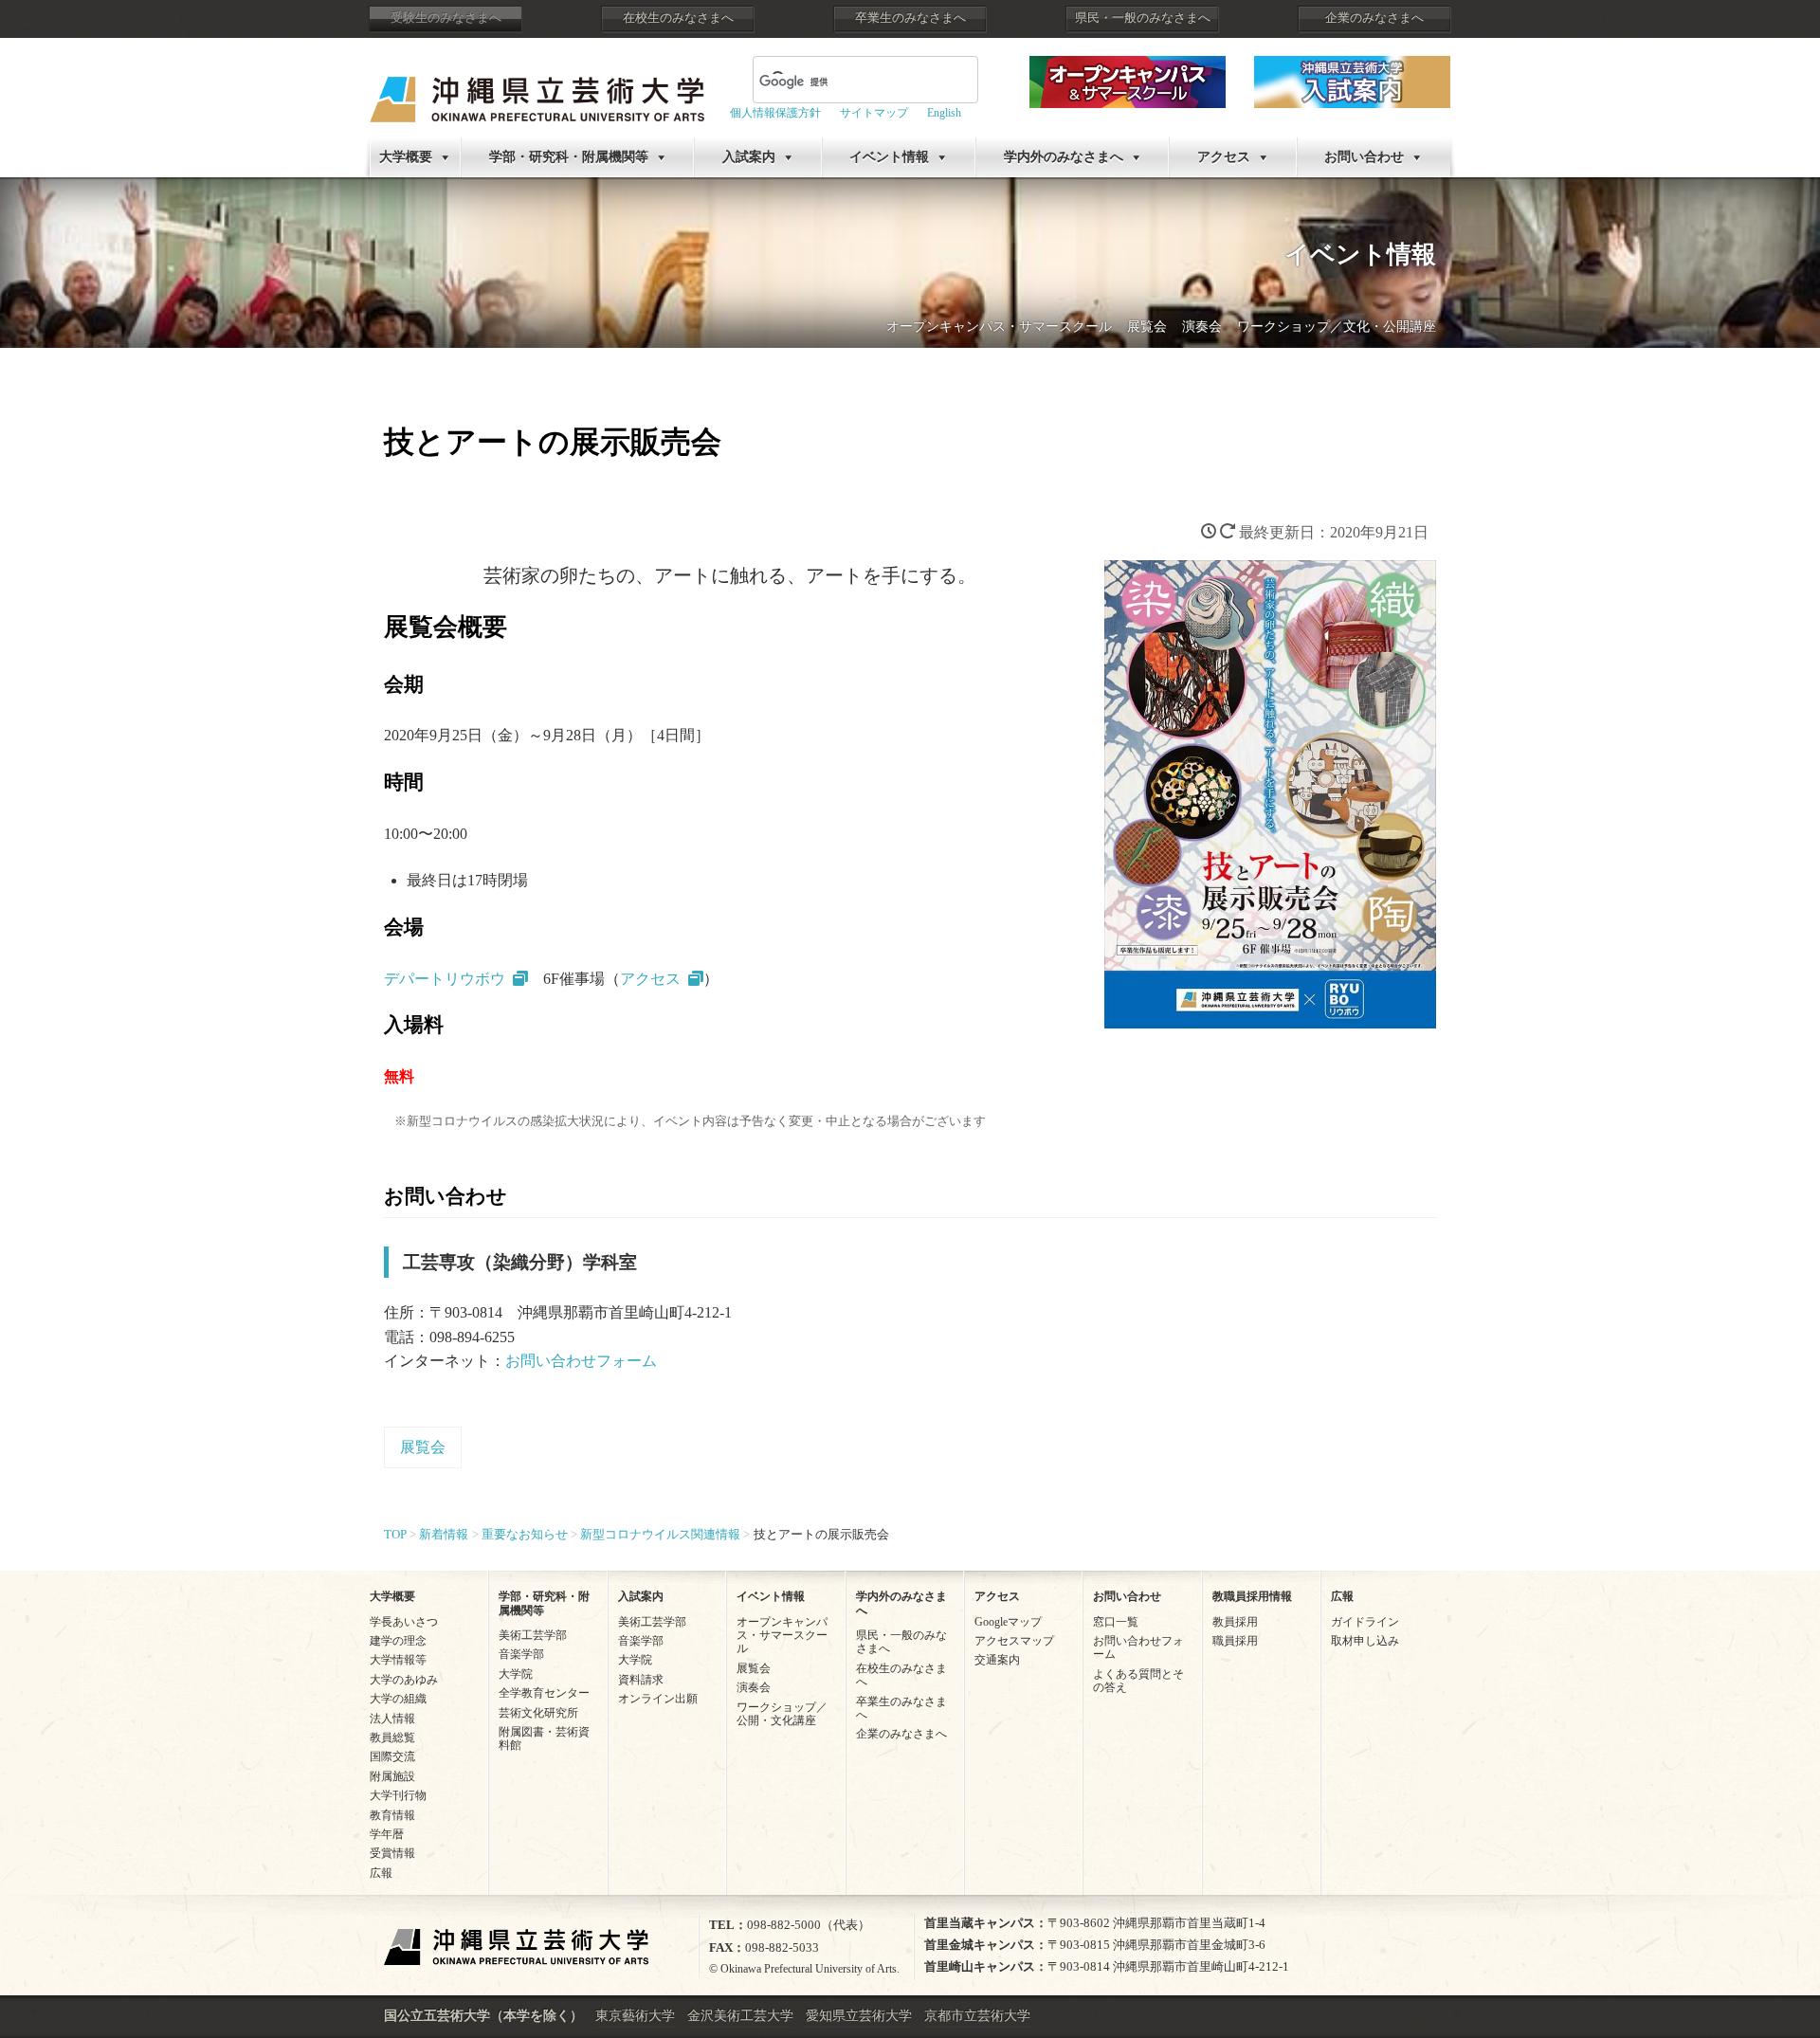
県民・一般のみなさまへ (1143, 18)
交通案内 (997, 1660)
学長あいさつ (404, 1622)
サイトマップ (874, 113)
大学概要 (406, 157)
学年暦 (387, 1834)
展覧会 (1147, 327)
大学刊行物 (398, 1795)
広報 (381, 1873)
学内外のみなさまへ (1064, 157)
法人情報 (392, 1719)
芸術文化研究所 (538, 1713)
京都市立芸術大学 (977, 2016)
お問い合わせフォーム (581, 1361)
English (944, 113)
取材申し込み (1365, 1641)
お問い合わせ (1364, 157)
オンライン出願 (658, 1699)
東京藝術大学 (635, 2016)
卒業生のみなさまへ (910, 18)
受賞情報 (392, 1853)
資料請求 (641, 1680)
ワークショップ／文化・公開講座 (1337, 327)
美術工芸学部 (533, 1635)
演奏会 (1202, 327)
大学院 (516, 1674)
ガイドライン (1365, 1622)
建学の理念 (398, 1641)
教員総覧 (392, 1738)
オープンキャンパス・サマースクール (999, 327)
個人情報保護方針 (775, 113)
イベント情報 (889, 157)
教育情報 (392, 1815)
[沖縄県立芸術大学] (537, 86)
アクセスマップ (1014, 1641)
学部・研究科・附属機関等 (569, 157)
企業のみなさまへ (1374, 18)
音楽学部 (521, 1654)
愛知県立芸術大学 (859, 2016)
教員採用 (1235, 1622)
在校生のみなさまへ (678, 18)
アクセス (1224, 157)
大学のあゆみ (404, 1680)
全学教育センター (544, 1693)
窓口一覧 (1116, 1622)
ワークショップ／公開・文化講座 (782, 1714)
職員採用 (1235, 1641)
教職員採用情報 (1252, 1596)
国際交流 (392, 1756)
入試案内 (749, 157)
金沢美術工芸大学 (740, 2016)
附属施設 (392, 1776)
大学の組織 (398, 1699)
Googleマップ (1008, 1622)
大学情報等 (398, 1660)
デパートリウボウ (445, 979)
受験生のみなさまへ (446, 18)
